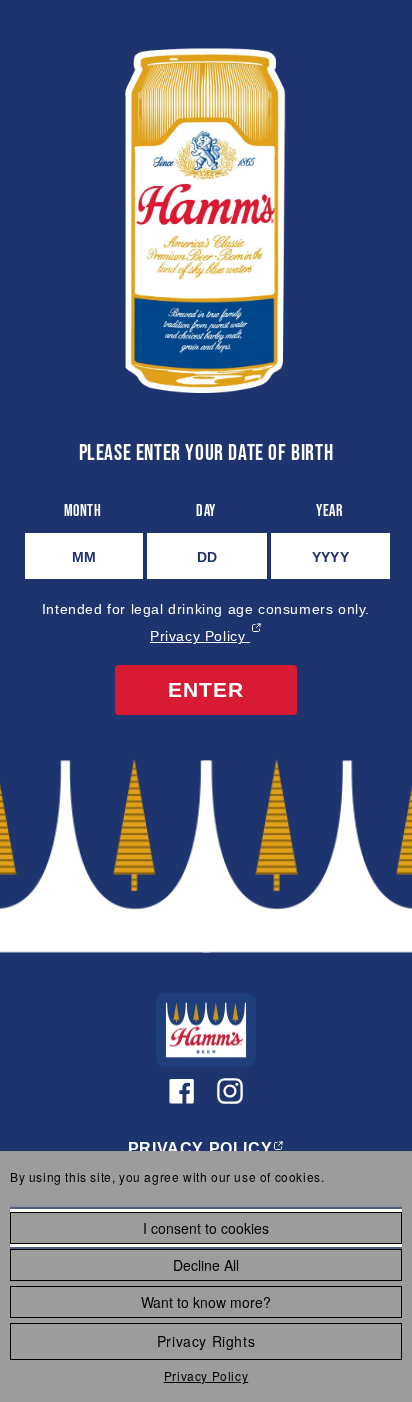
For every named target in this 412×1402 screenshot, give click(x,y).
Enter (206, 689)
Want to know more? (206, 1302)
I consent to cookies (206, 1228)
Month (83, 510)
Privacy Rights (206, 1341)
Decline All (206, 1265)
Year (329, 510)
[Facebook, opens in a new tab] (182, 1091)
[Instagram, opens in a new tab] (230, 1091)
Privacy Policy (206, 1375)
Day (206, 510)
